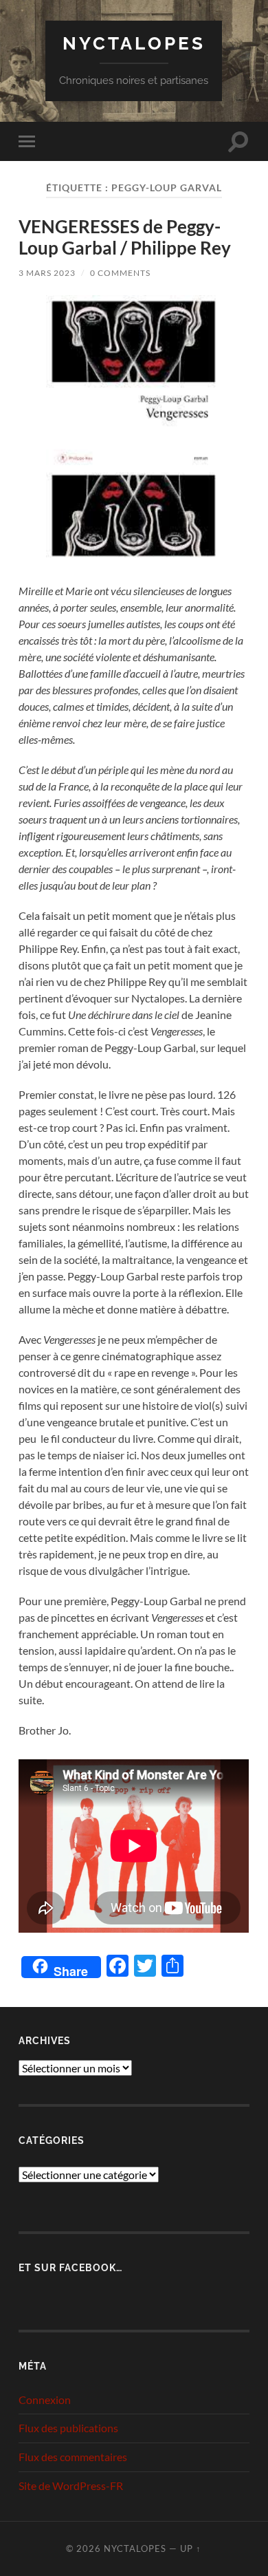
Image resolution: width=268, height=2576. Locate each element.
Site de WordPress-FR (71, 2486)
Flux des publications (68, 2428)
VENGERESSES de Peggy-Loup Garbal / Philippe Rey (125, 237)
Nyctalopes (134, 43)
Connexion (45, 2400)
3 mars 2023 (47, 273)
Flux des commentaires (73, 2457)
